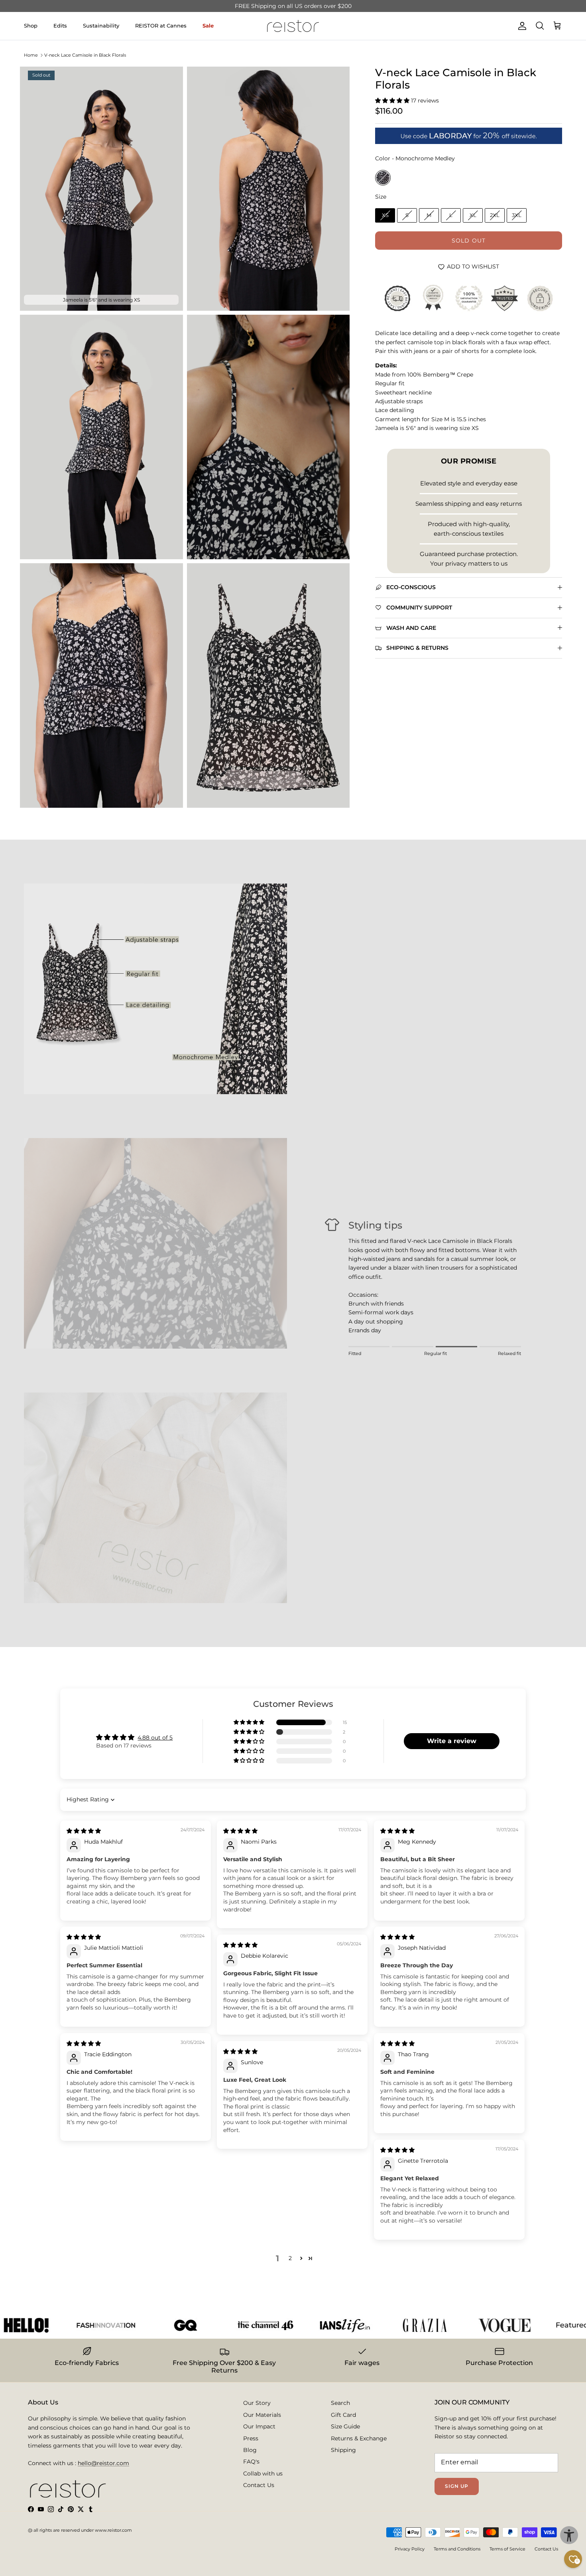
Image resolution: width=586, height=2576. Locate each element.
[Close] (423, 1178)
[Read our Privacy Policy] (407, 1377)
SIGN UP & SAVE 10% (230, 1341)
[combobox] (192, 1309)
